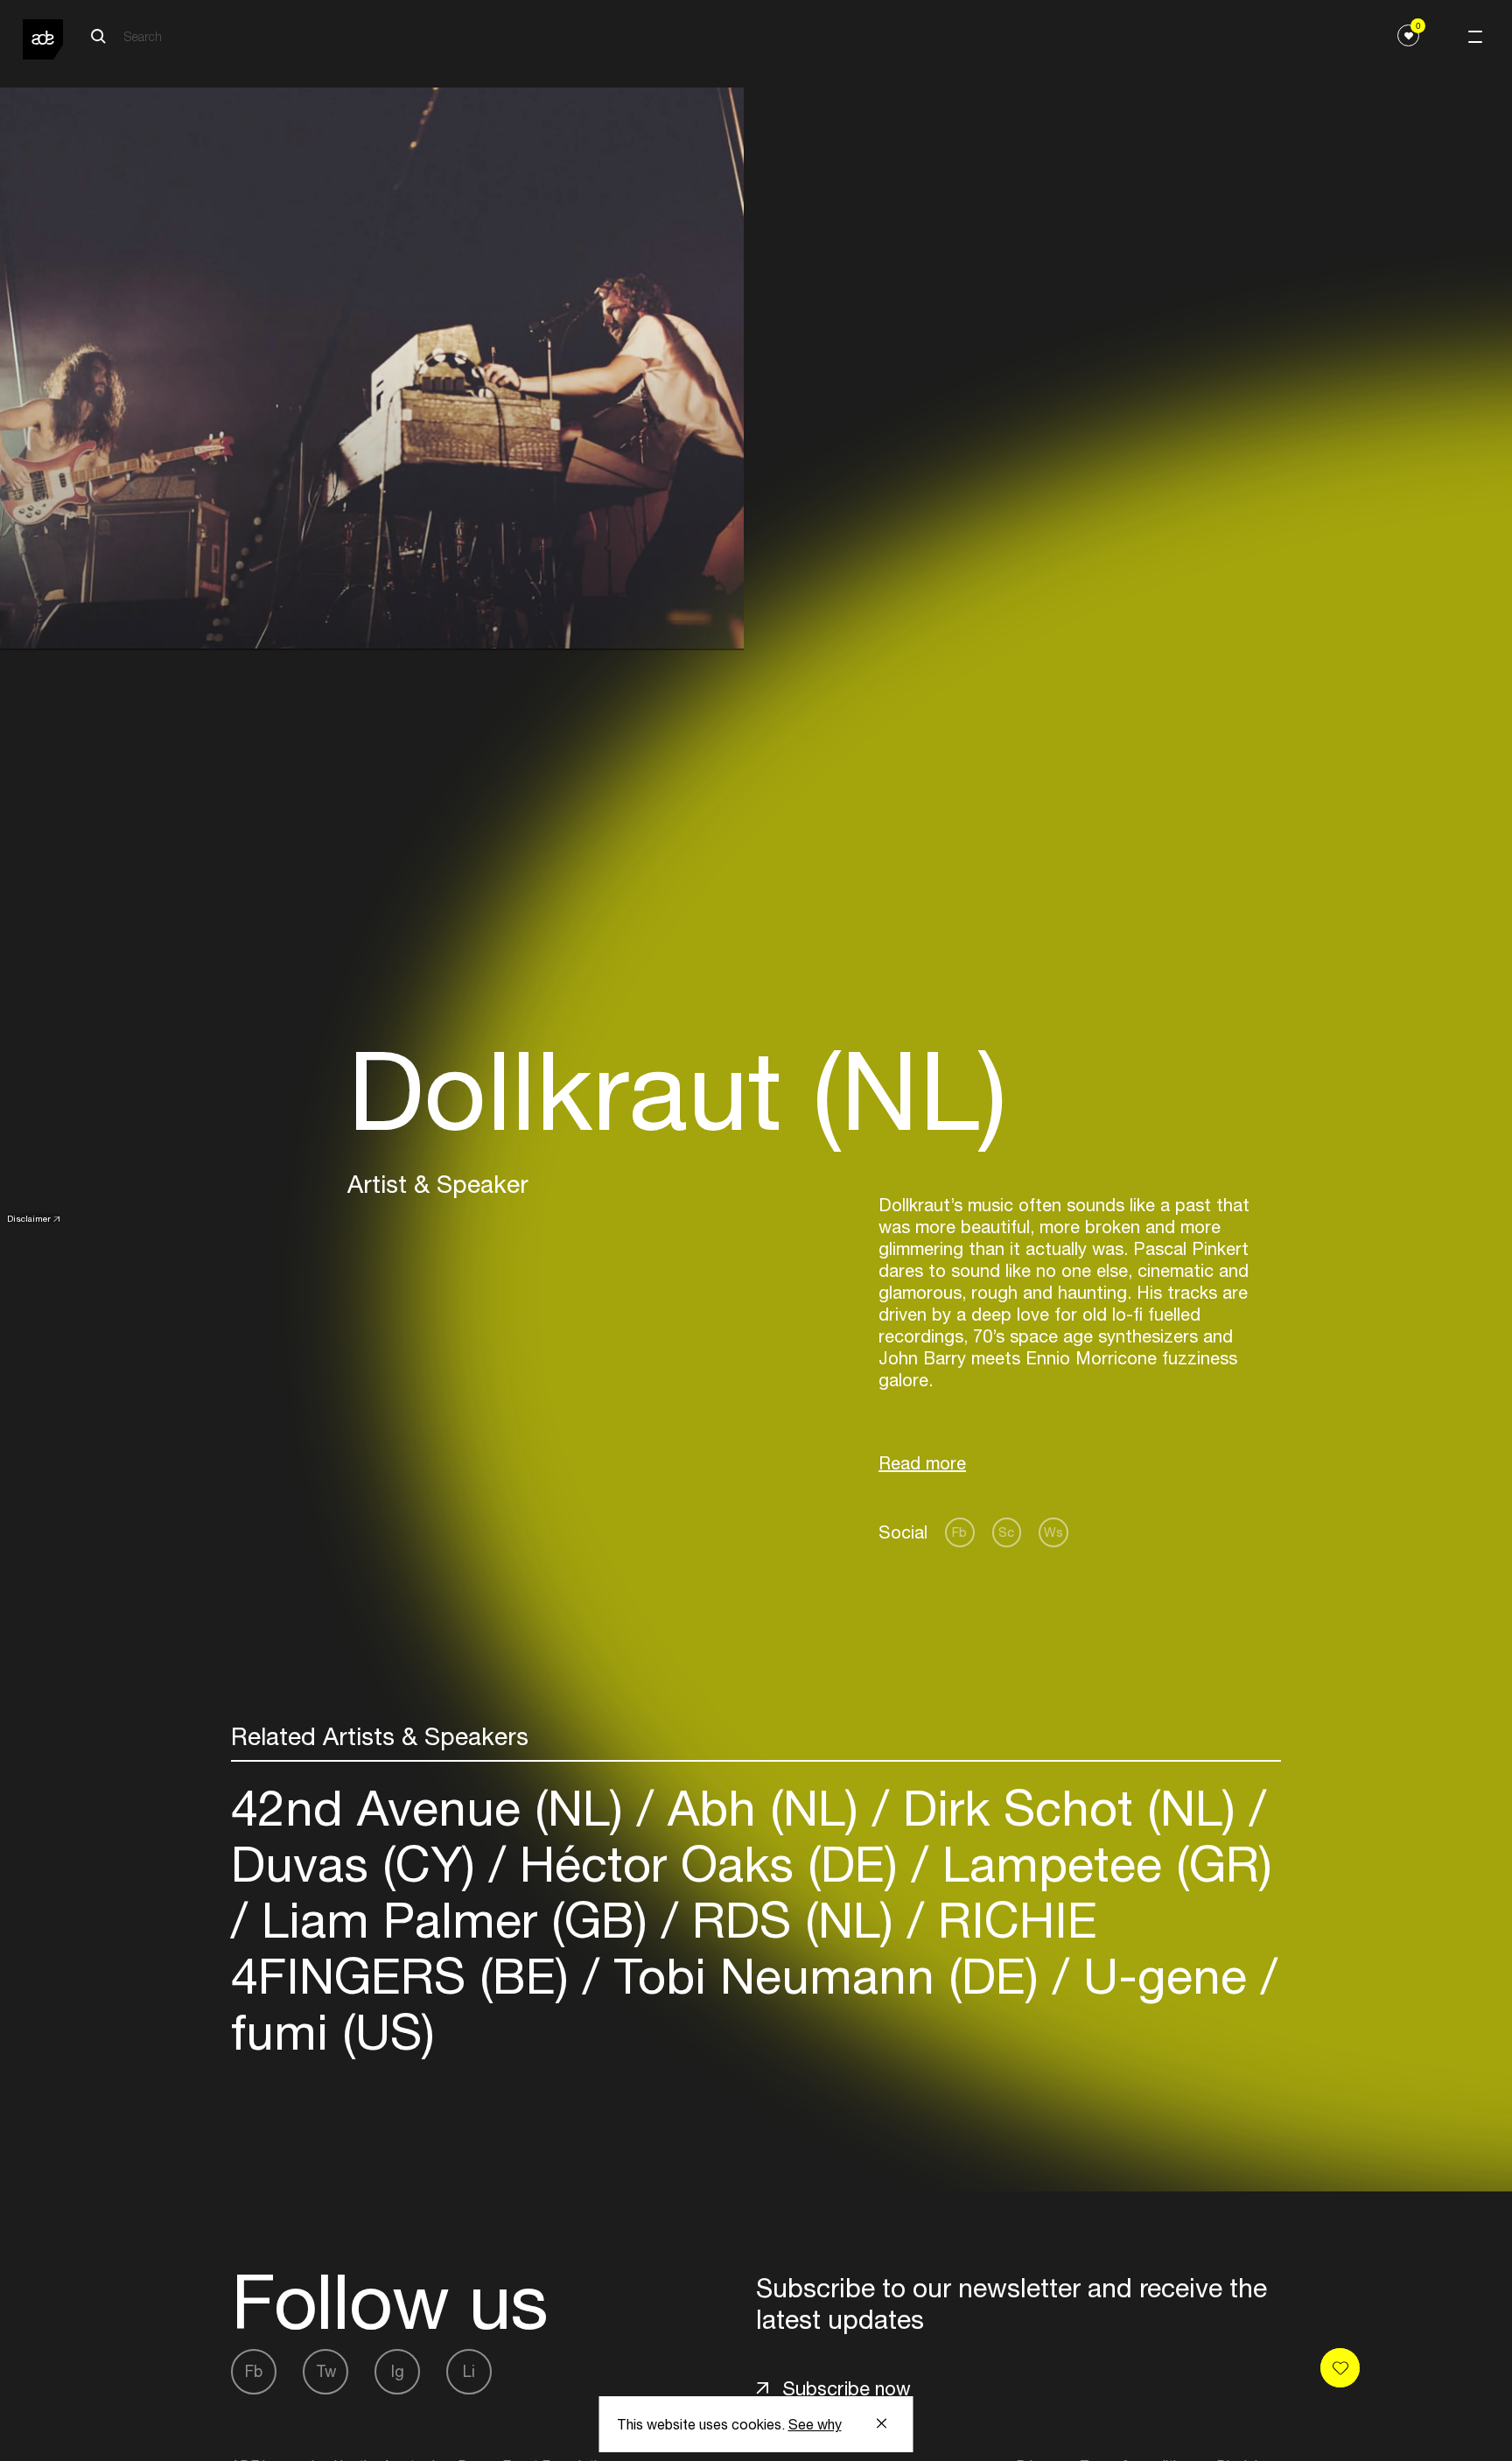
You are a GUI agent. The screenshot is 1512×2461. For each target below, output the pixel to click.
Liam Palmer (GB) (455, 1920)
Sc (1006, 1532)
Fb (959, 1532)
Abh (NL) (763, 1808)
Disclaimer (29, 1218)
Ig (398, 2371)
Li (469, 2371)
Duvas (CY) (360, 1864)
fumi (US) (333, 2032)
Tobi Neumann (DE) (826, 1976)
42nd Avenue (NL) (434, 1808)
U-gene (1165, 1976)
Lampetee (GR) (1100, 1864)
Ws (1053, 1532)
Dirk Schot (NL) (1069, 1808)
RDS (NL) (793, 1920)
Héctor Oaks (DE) (709, 1864)
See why (815, 2424)
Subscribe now (847, 2388)
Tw (326, 2371)
